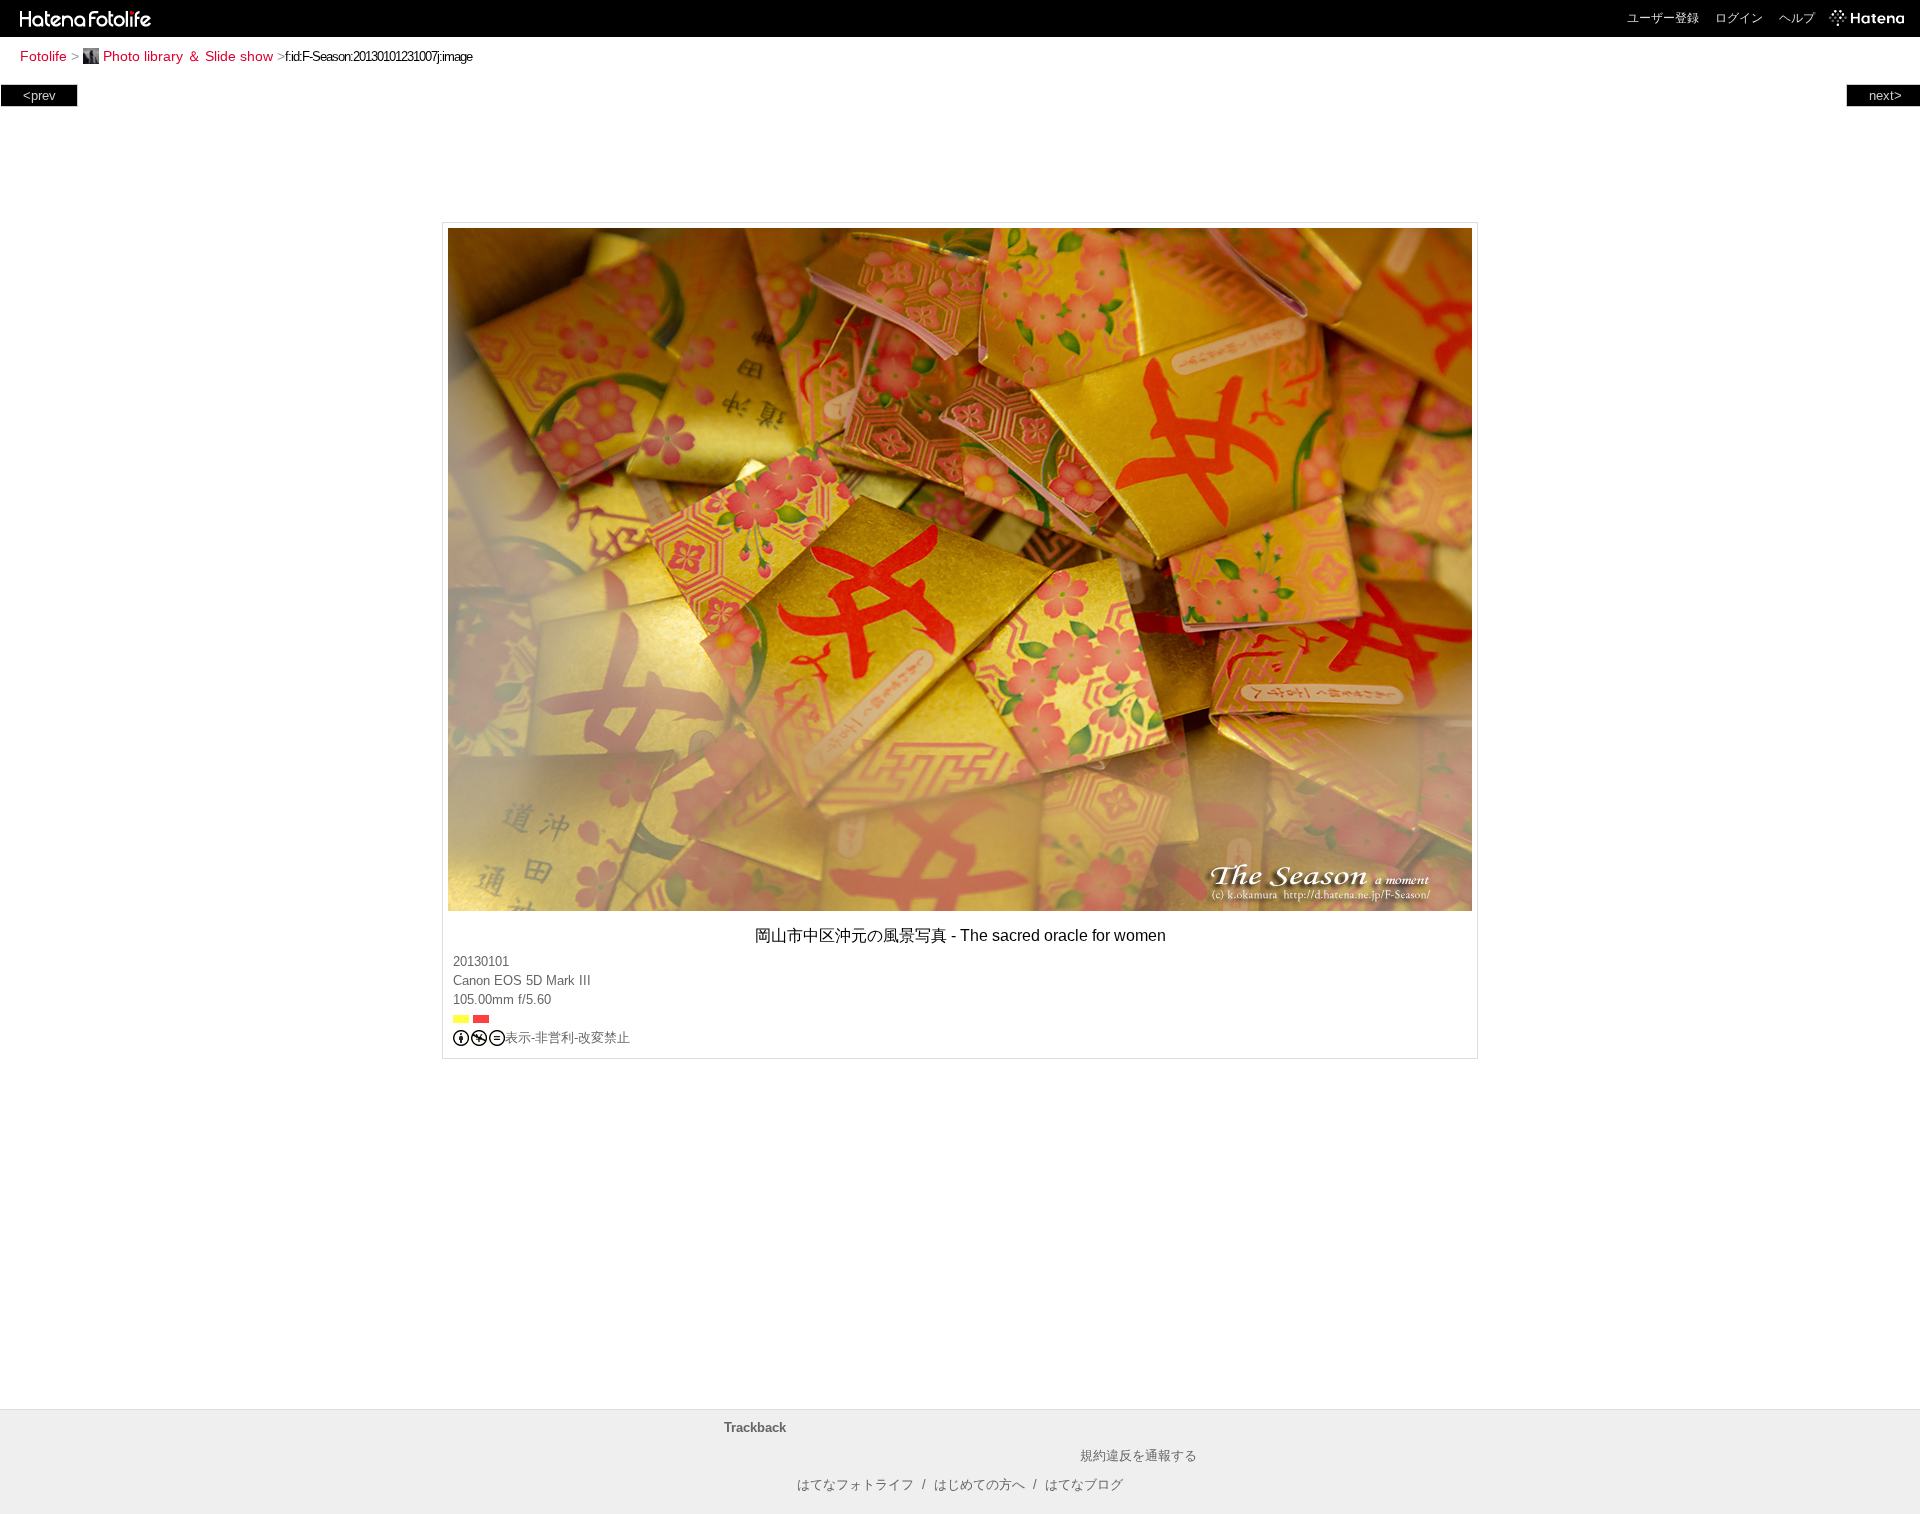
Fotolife (43, 56)
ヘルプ (1797, 18)
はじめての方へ (979, 1484)
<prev (39, 95)
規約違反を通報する (1138, 1455)
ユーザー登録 (1663, 18)
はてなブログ (1084, 1484)
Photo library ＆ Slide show (188, 56)
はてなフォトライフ (855, 1484)
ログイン (1739, 18)
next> (1885, 95)
